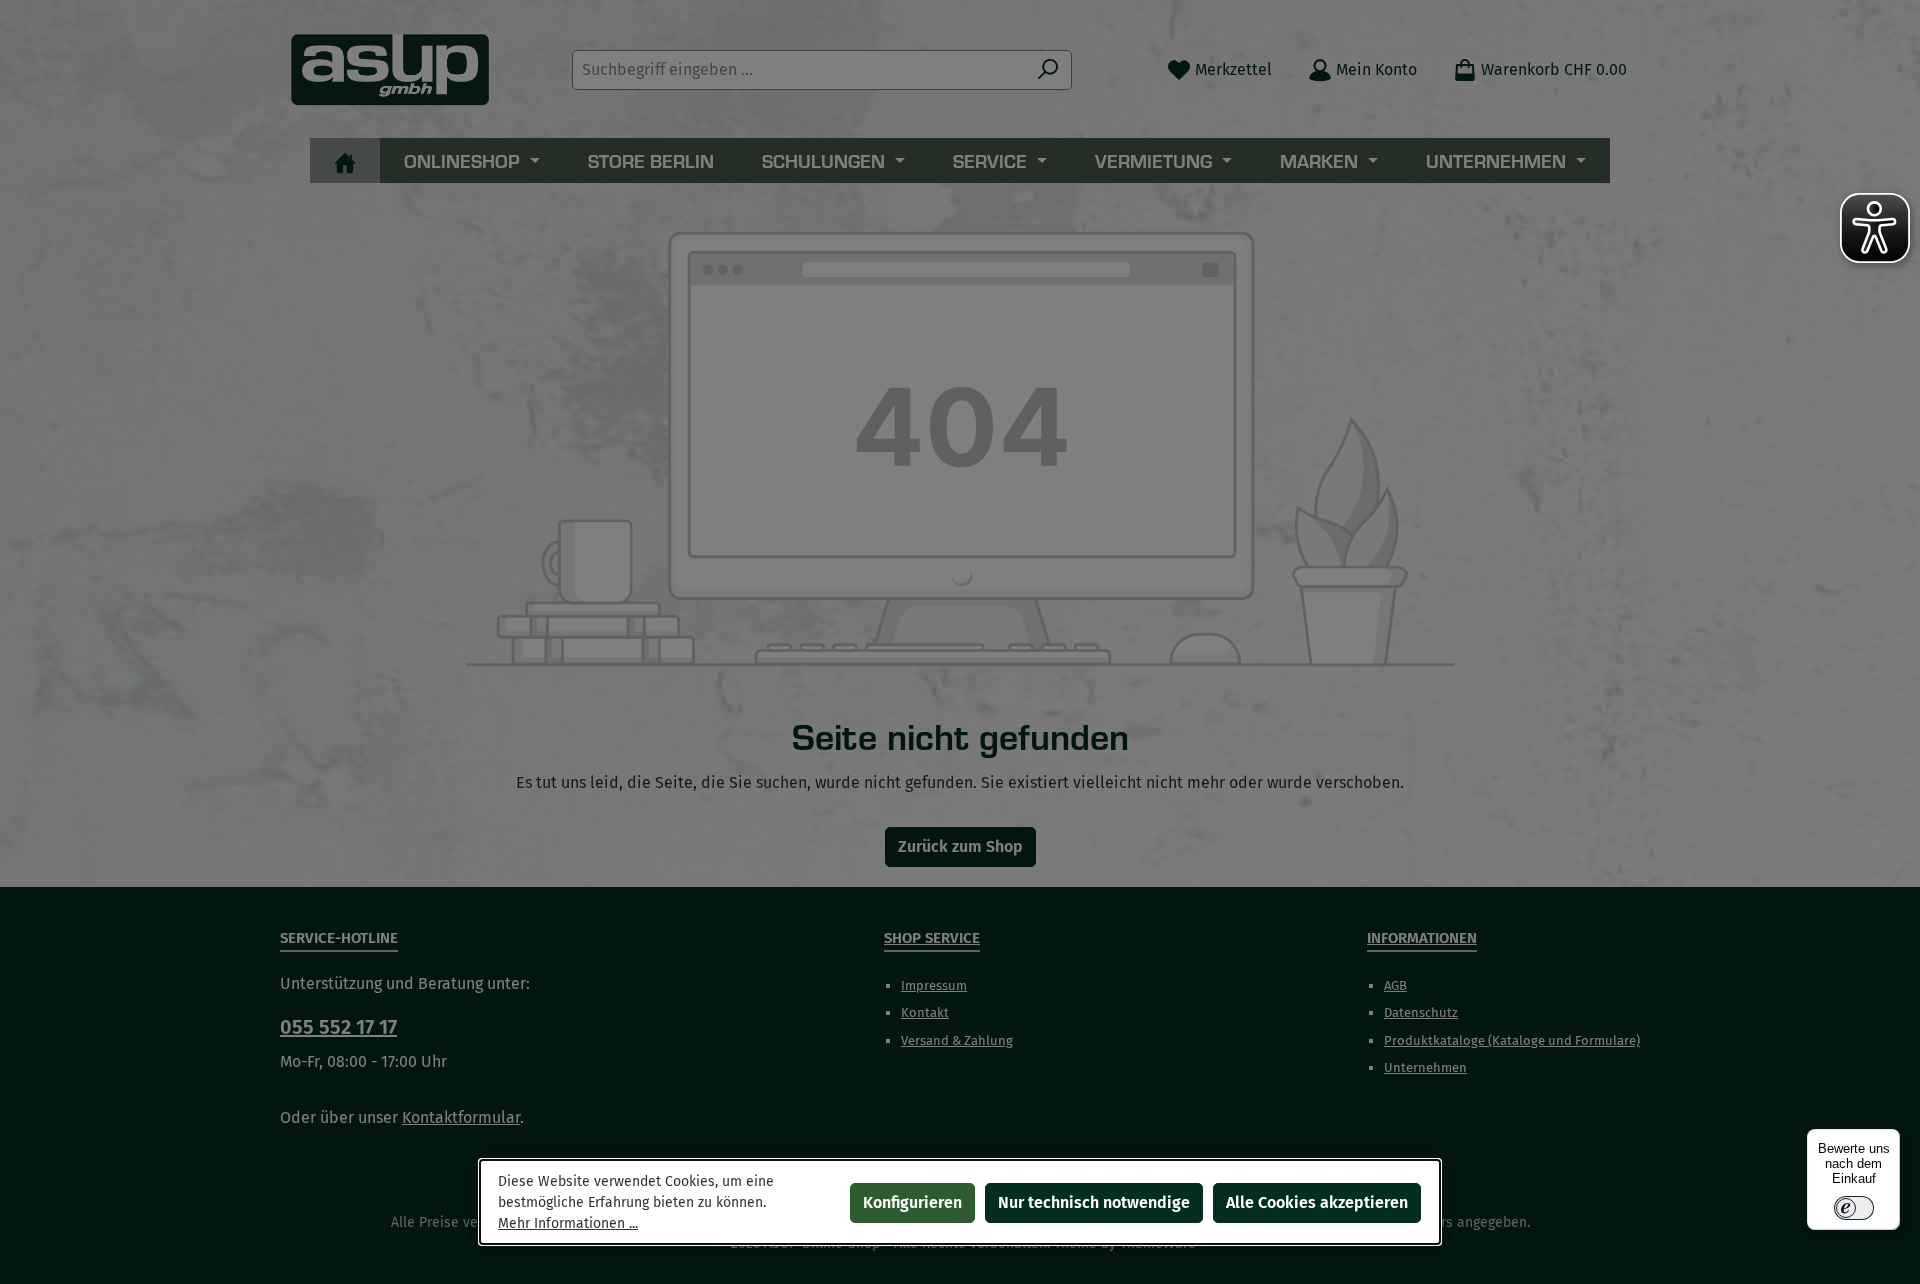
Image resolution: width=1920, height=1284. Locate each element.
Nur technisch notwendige (1094, 1202)
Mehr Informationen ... (568, 1223)
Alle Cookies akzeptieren (1317, 1202)
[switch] (1854, 1208)
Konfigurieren (912, 1202)
